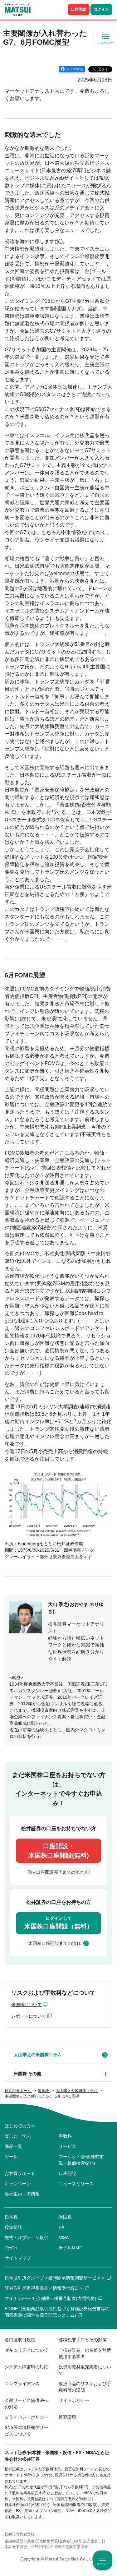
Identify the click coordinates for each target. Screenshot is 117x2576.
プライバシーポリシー (27, 2417)
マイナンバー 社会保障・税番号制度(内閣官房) (51, 2298)
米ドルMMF (70, 2248)
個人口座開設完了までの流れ (56, 1872)
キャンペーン (18, 2184)
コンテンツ (105, 43)
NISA (64, 2237)
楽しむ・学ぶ (18, 2136)
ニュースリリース (76, 2184)
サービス (67, 2146)
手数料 (65, 2136)
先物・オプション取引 (27, 2237)
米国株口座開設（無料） (59, 1923)
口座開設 (79, 9)
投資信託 (13, 2227)
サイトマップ (18, 2258)
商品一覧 (13, 2146)
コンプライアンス (22, 2384)
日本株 (11, 2217)
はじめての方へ (20, 2126)
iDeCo (11, 2248)
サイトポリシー (74, 2400)
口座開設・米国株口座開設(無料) (59, 1851)
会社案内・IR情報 (22, 2194)
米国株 (65, 2217)
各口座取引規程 (20, 2340)
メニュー (103, 2564)
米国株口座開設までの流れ (55, 1943)
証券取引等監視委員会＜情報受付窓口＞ (44, 2288)
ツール (11, 2157)
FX (61, 2227)
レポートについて (29, 2016)
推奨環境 (67, 2417)
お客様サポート (20, 2173)
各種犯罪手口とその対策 (83, 2340)
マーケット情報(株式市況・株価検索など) (81, 2160)
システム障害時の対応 (27, 2367)
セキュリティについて (27, 2350)
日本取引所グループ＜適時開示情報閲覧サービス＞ (55, 2278)
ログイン (101, 9)
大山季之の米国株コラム (38, 2055)
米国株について (27, 2005)
